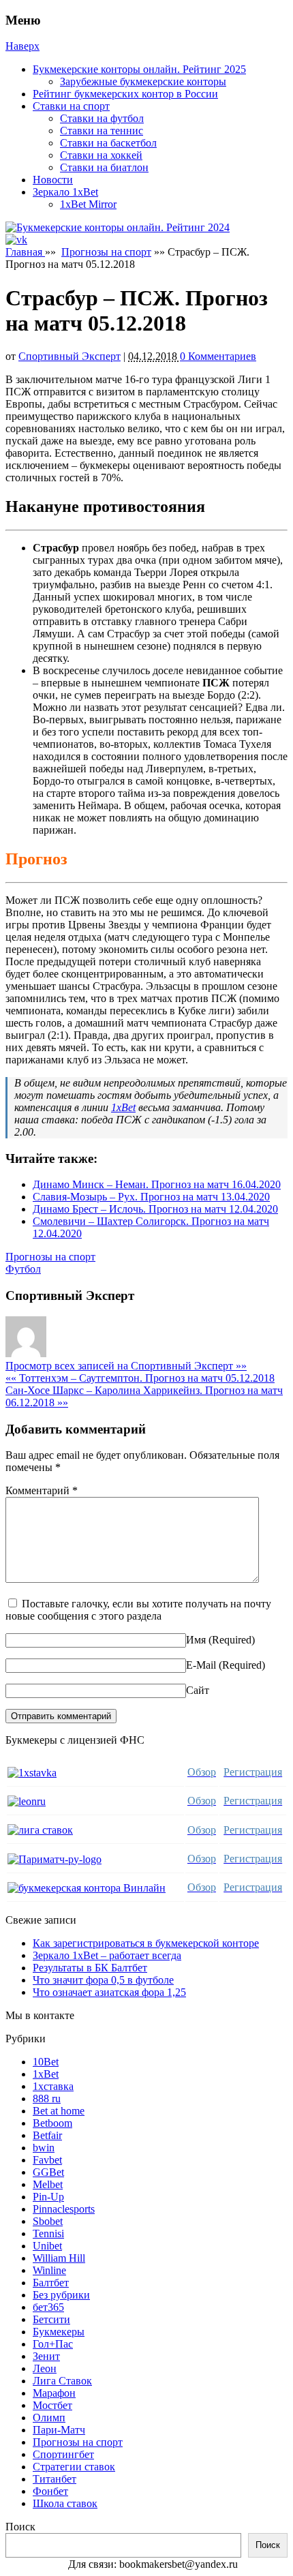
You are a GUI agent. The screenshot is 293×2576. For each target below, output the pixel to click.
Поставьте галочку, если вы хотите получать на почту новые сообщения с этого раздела (138, 1610)
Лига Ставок (62, 2381)
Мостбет (52, 2405)
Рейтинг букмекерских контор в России (125, 94)
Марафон (54, 2393)
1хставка (53, 2086)
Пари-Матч (59, 2430)
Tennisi (48, 2233)
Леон (45, 2368)
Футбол (23, 1269)
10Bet (46, 2062)
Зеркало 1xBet (65, 192)
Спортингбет (63, 2454)
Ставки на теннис (102, 131)
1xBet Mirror (88, 204)
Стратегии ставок (74, 2467)
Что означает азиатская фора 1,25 (109, 1992)
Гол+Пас (53, 2344)
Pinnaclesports (64, 2209)
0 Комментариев (218, 356)
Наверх (22, 46)
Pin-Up (48, 2197)
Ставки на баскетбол (108, 143)
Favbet (47, 2160)
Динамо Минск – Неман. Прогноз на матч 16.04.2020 (157, 1184)
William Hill (59, 2258)
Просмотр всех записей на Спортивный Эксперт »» (126, 1366)
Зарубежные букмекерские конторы (143, 81)
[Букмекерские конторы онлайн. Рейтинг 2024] (118, 227)
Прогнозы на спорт (106, 252)
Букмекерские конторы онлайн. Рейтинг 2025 (139, 69)
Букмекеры (59, 2332)
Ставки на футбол (102, 118)
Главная (25, 252)
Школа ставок (65, 2503)
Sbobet (48, 2221)
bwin (44, 2148)
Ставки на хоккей (101, 155)
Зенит (46, 2356)
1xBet (123, 1107)
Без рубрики (61, 2295)
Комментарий (42, 1490)
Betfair (47, 2135)
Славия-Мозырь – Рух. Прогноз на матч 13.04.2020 (151, 1197)
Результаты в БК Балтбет (90, 1968)
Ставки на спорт (71, 106)
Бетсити (51, 2319)
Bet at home (59, 2111)
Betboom (52, 2123)
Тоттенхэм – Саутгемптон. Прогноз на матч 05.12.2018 (140, 1378)
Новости (53, 180)
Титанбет (55, 2479)
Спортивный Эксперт (70, 356)
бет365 (48, 2307)
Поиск (20, 2527)
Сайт (198, 1690)
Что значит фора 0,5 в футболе (103, 1980)
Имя (196, 1640)
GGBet (48, 2172)
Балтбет (51, 2283)
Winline (49, 2270)
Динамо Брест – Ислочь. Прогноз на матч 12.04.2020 (155, 1209)
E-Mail (201, 1665)
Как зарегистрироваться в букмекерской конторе (146, 1943)
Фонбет (50, 2491)
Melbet (48, 2184)
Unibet (47, 2246)
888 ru (47, 2098)
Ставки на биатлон (104, 167)
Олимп (49, 2418)
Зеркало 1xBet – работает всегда (107, 1955)
